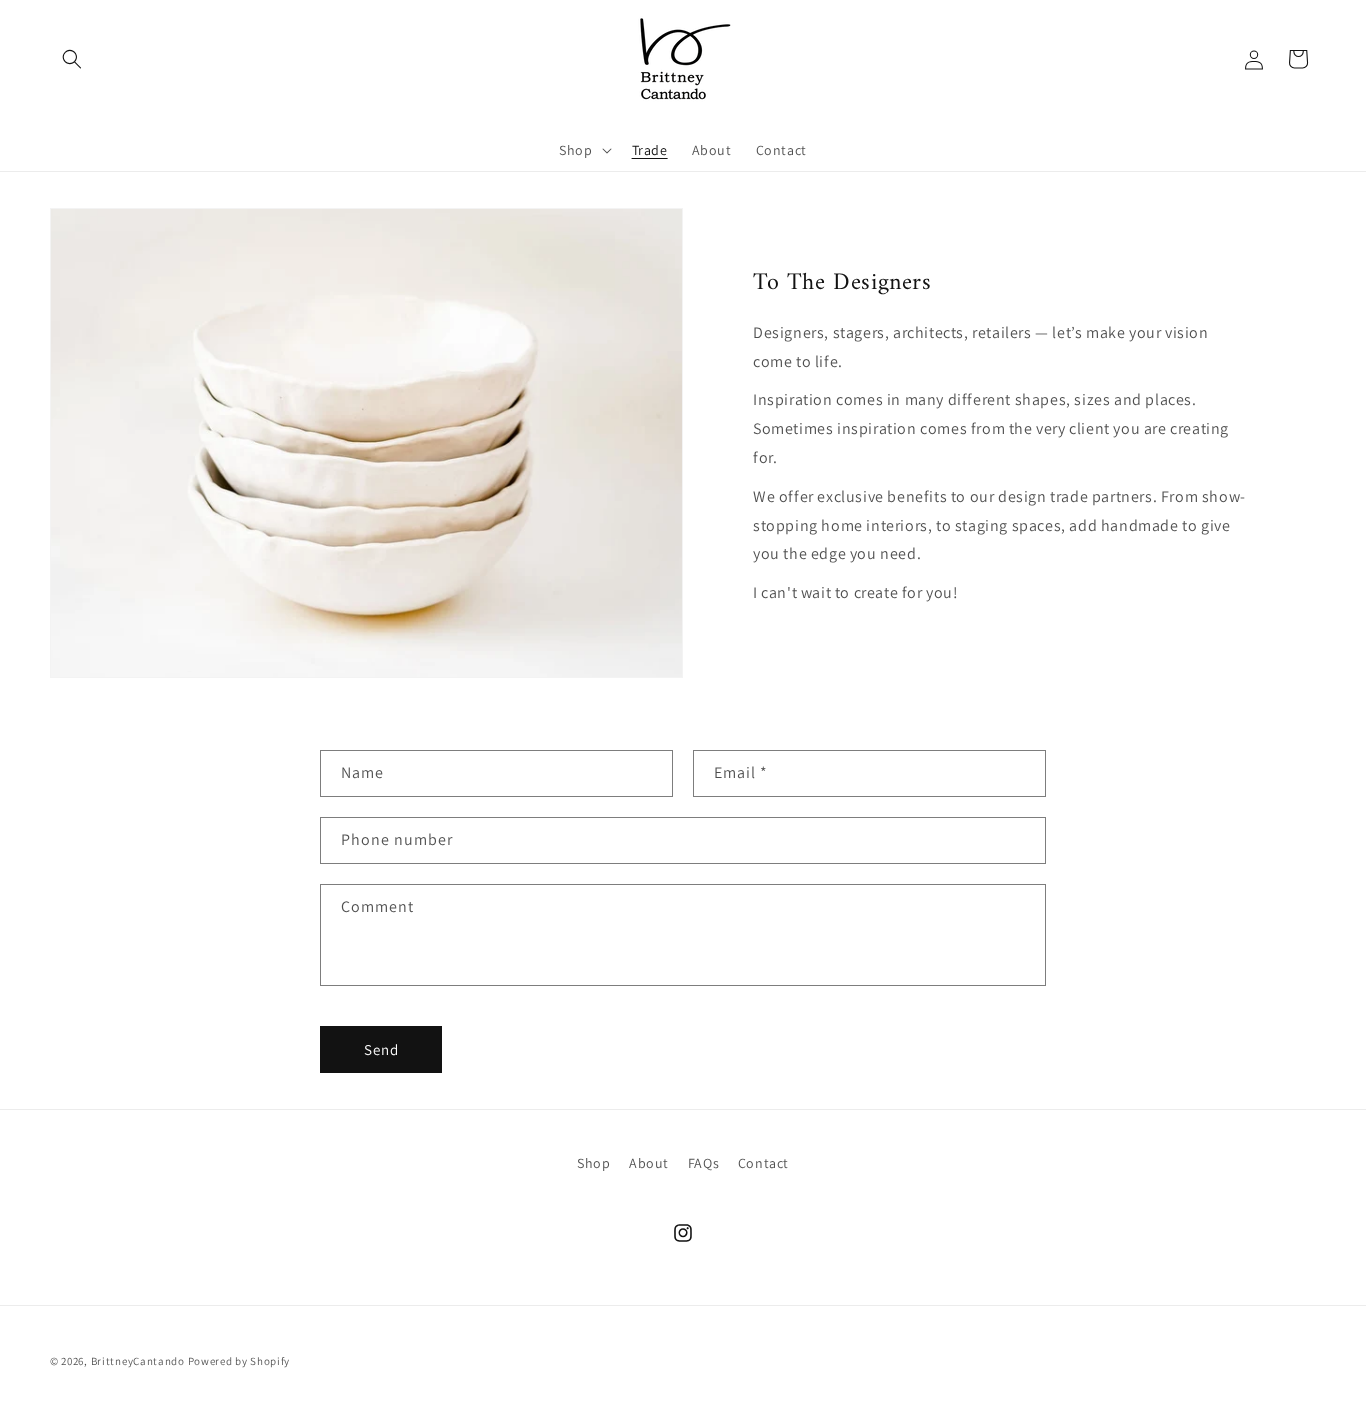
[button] (72, 59)
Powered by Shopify (239, 1361)
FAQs (703, 1163)
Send (381, 1049)
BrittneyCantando (138, 1361)
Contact (763, 1163)
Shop (593, 1163)
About (649, 1163)
